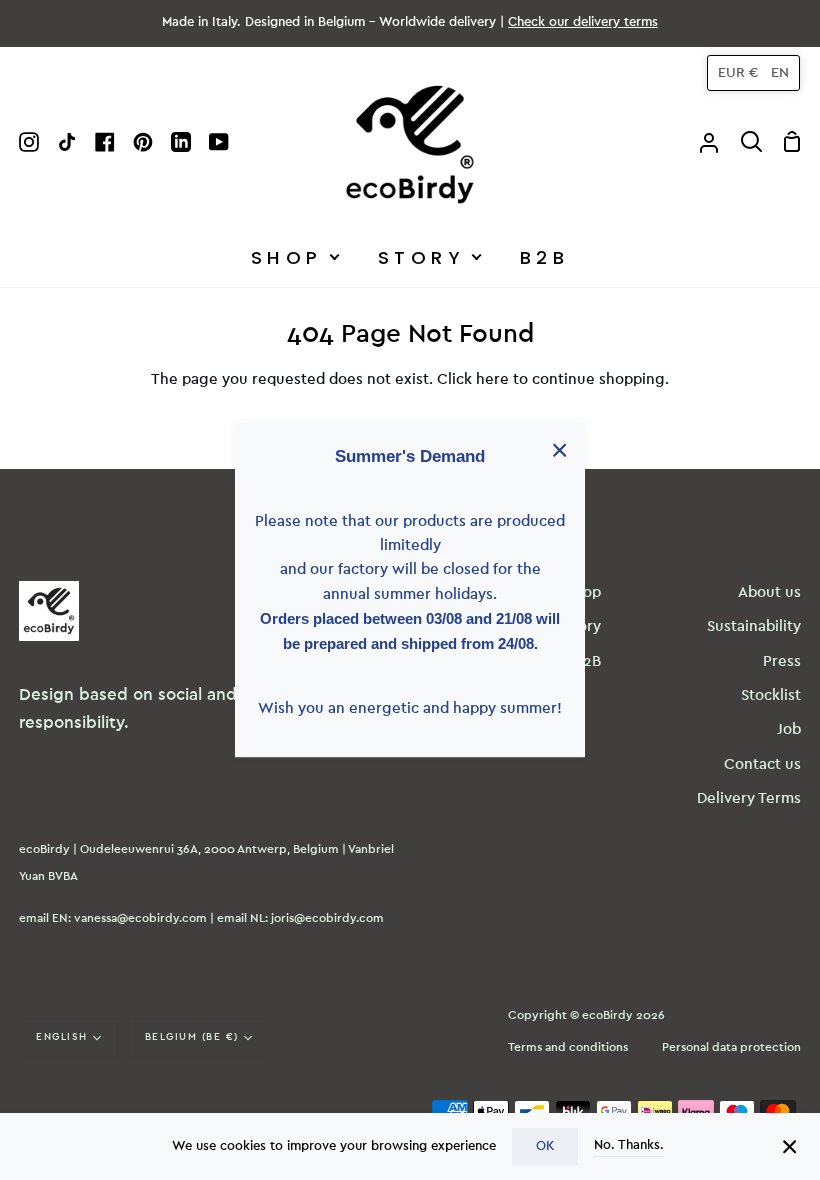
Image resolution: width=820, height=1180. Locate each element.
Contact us (762, 764)
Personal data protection (731, 1047)
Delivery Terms (749, 798)
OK (545, 1146)
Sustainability (754, 626)
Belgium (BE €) (192, 1037)
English (62, 1037)
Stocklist (771, 695)
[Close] (790, 1146)
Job (789, 729)
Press (782, 661)
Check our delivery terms (583, 22)
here (492, 379)
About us (769, 592)
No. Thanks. (629, 1145)
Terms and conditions (568, 1047)
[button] (753, 73)
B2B (587, 661)
